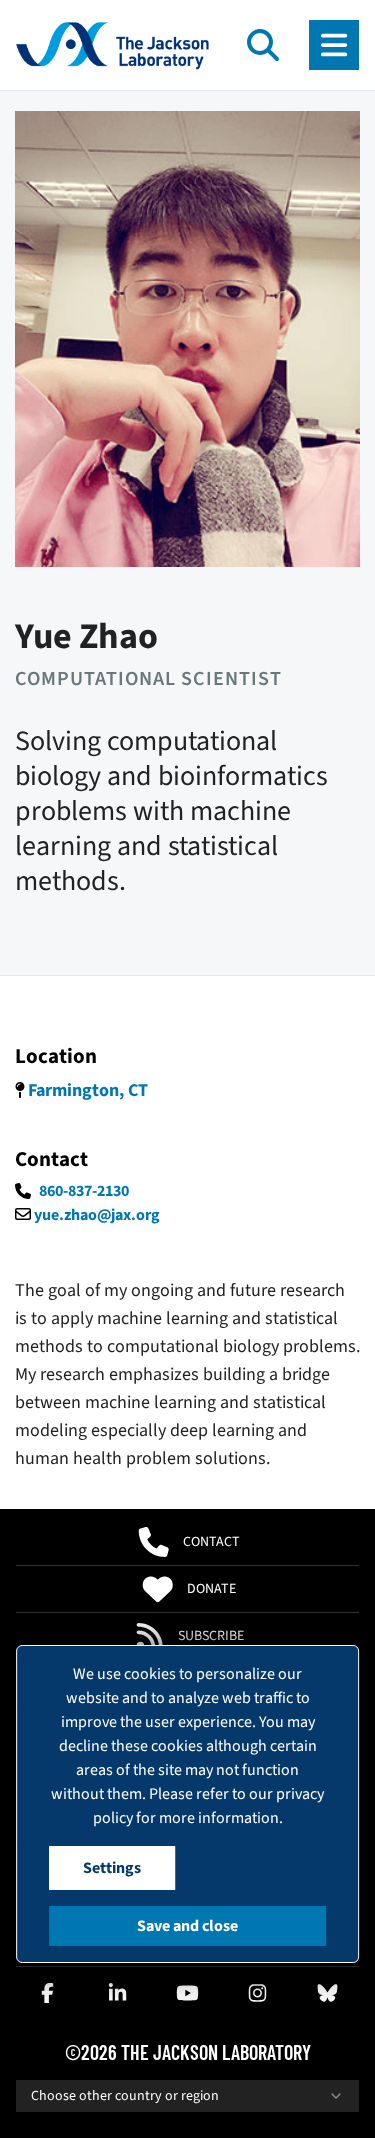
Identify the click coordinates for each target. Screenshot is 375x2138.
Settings (112, 1868)
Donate (211, 1589)
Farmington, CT (88, 1090)
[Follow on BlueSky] (328, 1993)
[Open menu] (334, 45)
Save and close (187, 1926)
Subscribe (211, 1636)
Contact (211, 1542)
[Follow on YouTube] (188, 1993)
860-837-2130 (84, 1191)
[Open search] (263, 45)
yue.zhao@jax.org (97, 1215)
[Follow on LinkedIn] (117, 1993)
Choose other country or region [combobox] (125, 2096)
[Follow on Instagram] (258, 1993)
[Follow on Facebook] (47, 1993)
